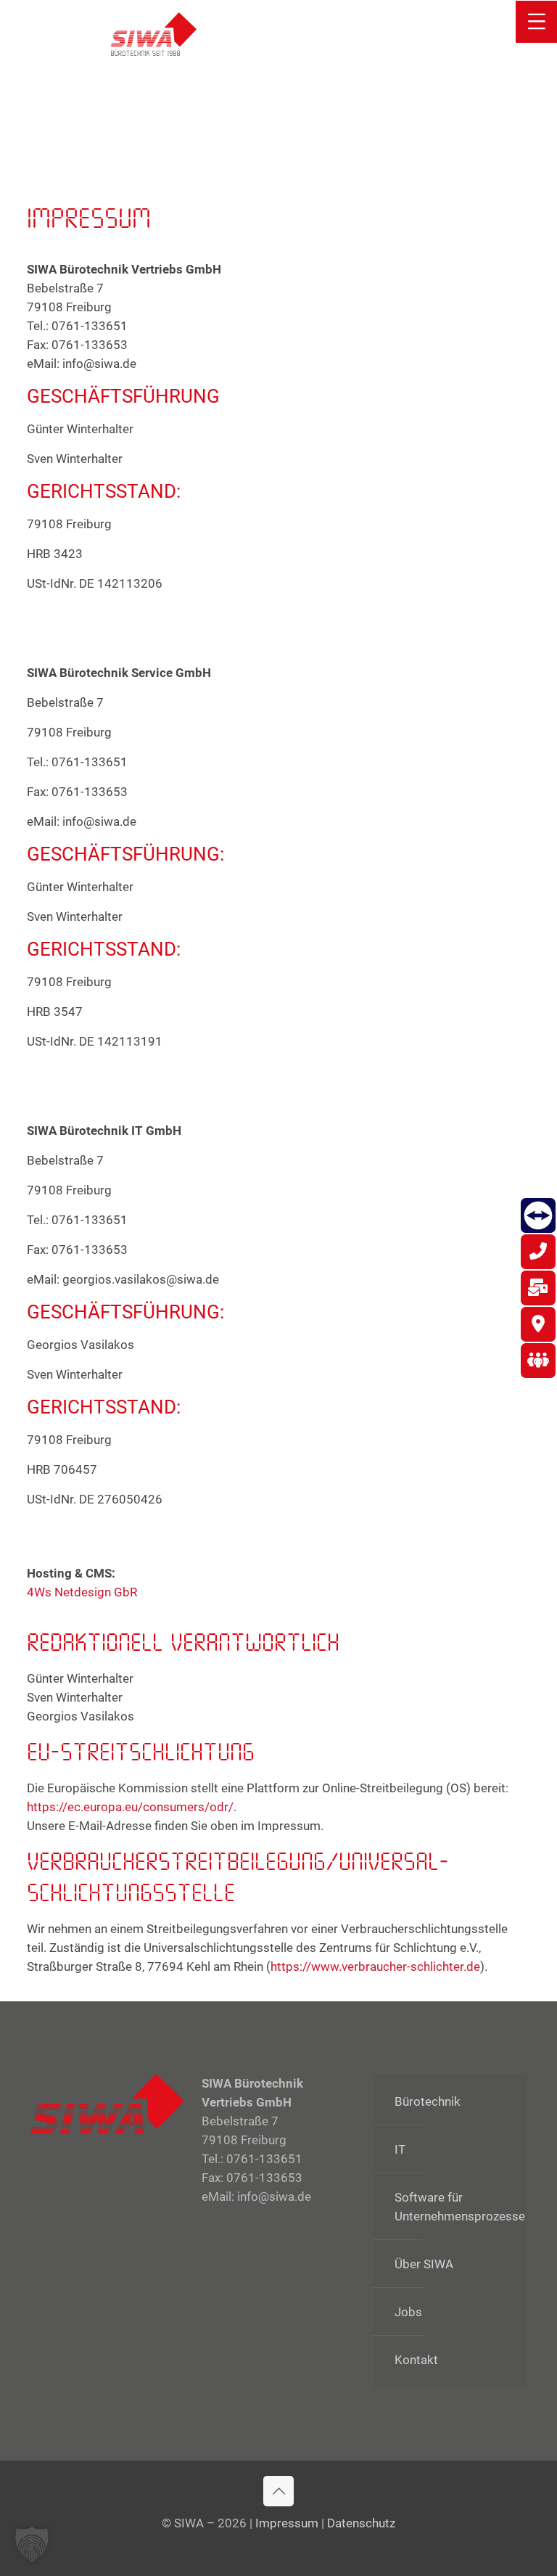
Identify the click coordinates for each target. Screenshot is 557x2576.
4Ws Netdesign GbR (82, 1592)
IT (400, 2149)
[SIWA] (154, 33)
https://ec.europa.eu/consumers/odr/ (130, 1807)
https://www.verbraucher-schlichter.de (375, 1966)
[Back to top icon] (278, 2491)
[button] (32, 2544)
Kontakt (416, 2360)
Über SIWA (424, 2264)
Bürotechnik (428, 2101)
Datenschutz (361, 2523)
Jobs (408, 2312)
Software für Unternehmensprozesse (457, 2207)
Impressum (287, 2523)
